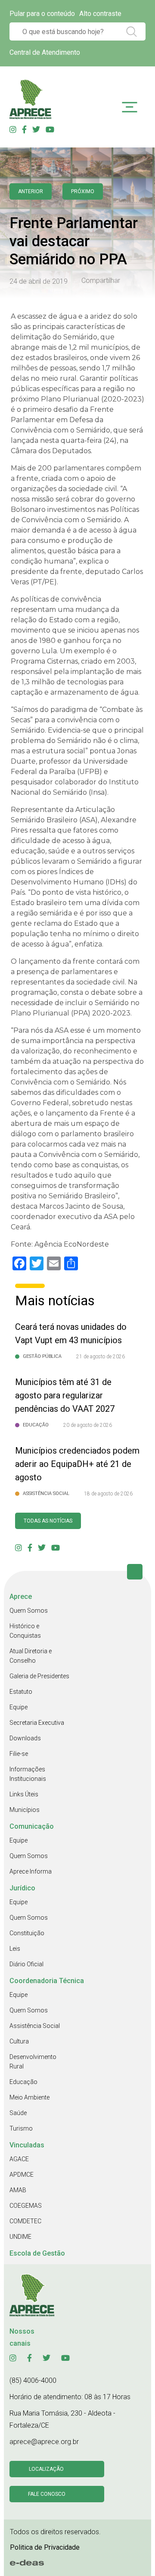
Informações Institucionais (28, 1774)
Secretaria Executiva (37, 1723)
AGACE (19, 2159)
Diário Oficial (26, 1964)
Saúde (18, 2113)
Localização (46, 2469)
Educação (23, 2082)
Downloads (25, 1738)
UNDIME (20, 2237)
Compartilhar (101, 281)
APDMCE (22, 2175)
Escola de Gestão (37, 2253)
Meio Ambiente (29, 2097)
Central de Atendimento (45, 52)
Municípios (25, 1810)
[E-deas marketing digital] (27, 2563)
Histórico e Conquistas (25, 1631)
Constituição (27, 1933)
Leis (15, 1949)
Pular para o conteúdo (42, 14)
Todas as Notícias (48, 1521)
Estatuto (21, 1692)
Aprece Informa (31, 1871)
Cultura (19, 2041)
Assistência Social (35, 2026)
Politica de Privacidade (45, 2547)
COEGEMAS (26, 2206)
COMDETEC (25, 2221)
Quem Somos (29, 1611)
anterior (31, 191)
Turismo (21, 2128)
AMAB (18, 2190)
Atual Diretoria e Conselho (31, 1656)
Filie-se (19, 1754)
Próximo (83, 191)
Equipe (19, 1707)
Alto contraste (100, 14)
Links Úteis (24, 1794)
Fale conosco (47, 2494)
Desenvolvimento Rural (33, 2062)
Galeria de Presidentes (39, 1676)
